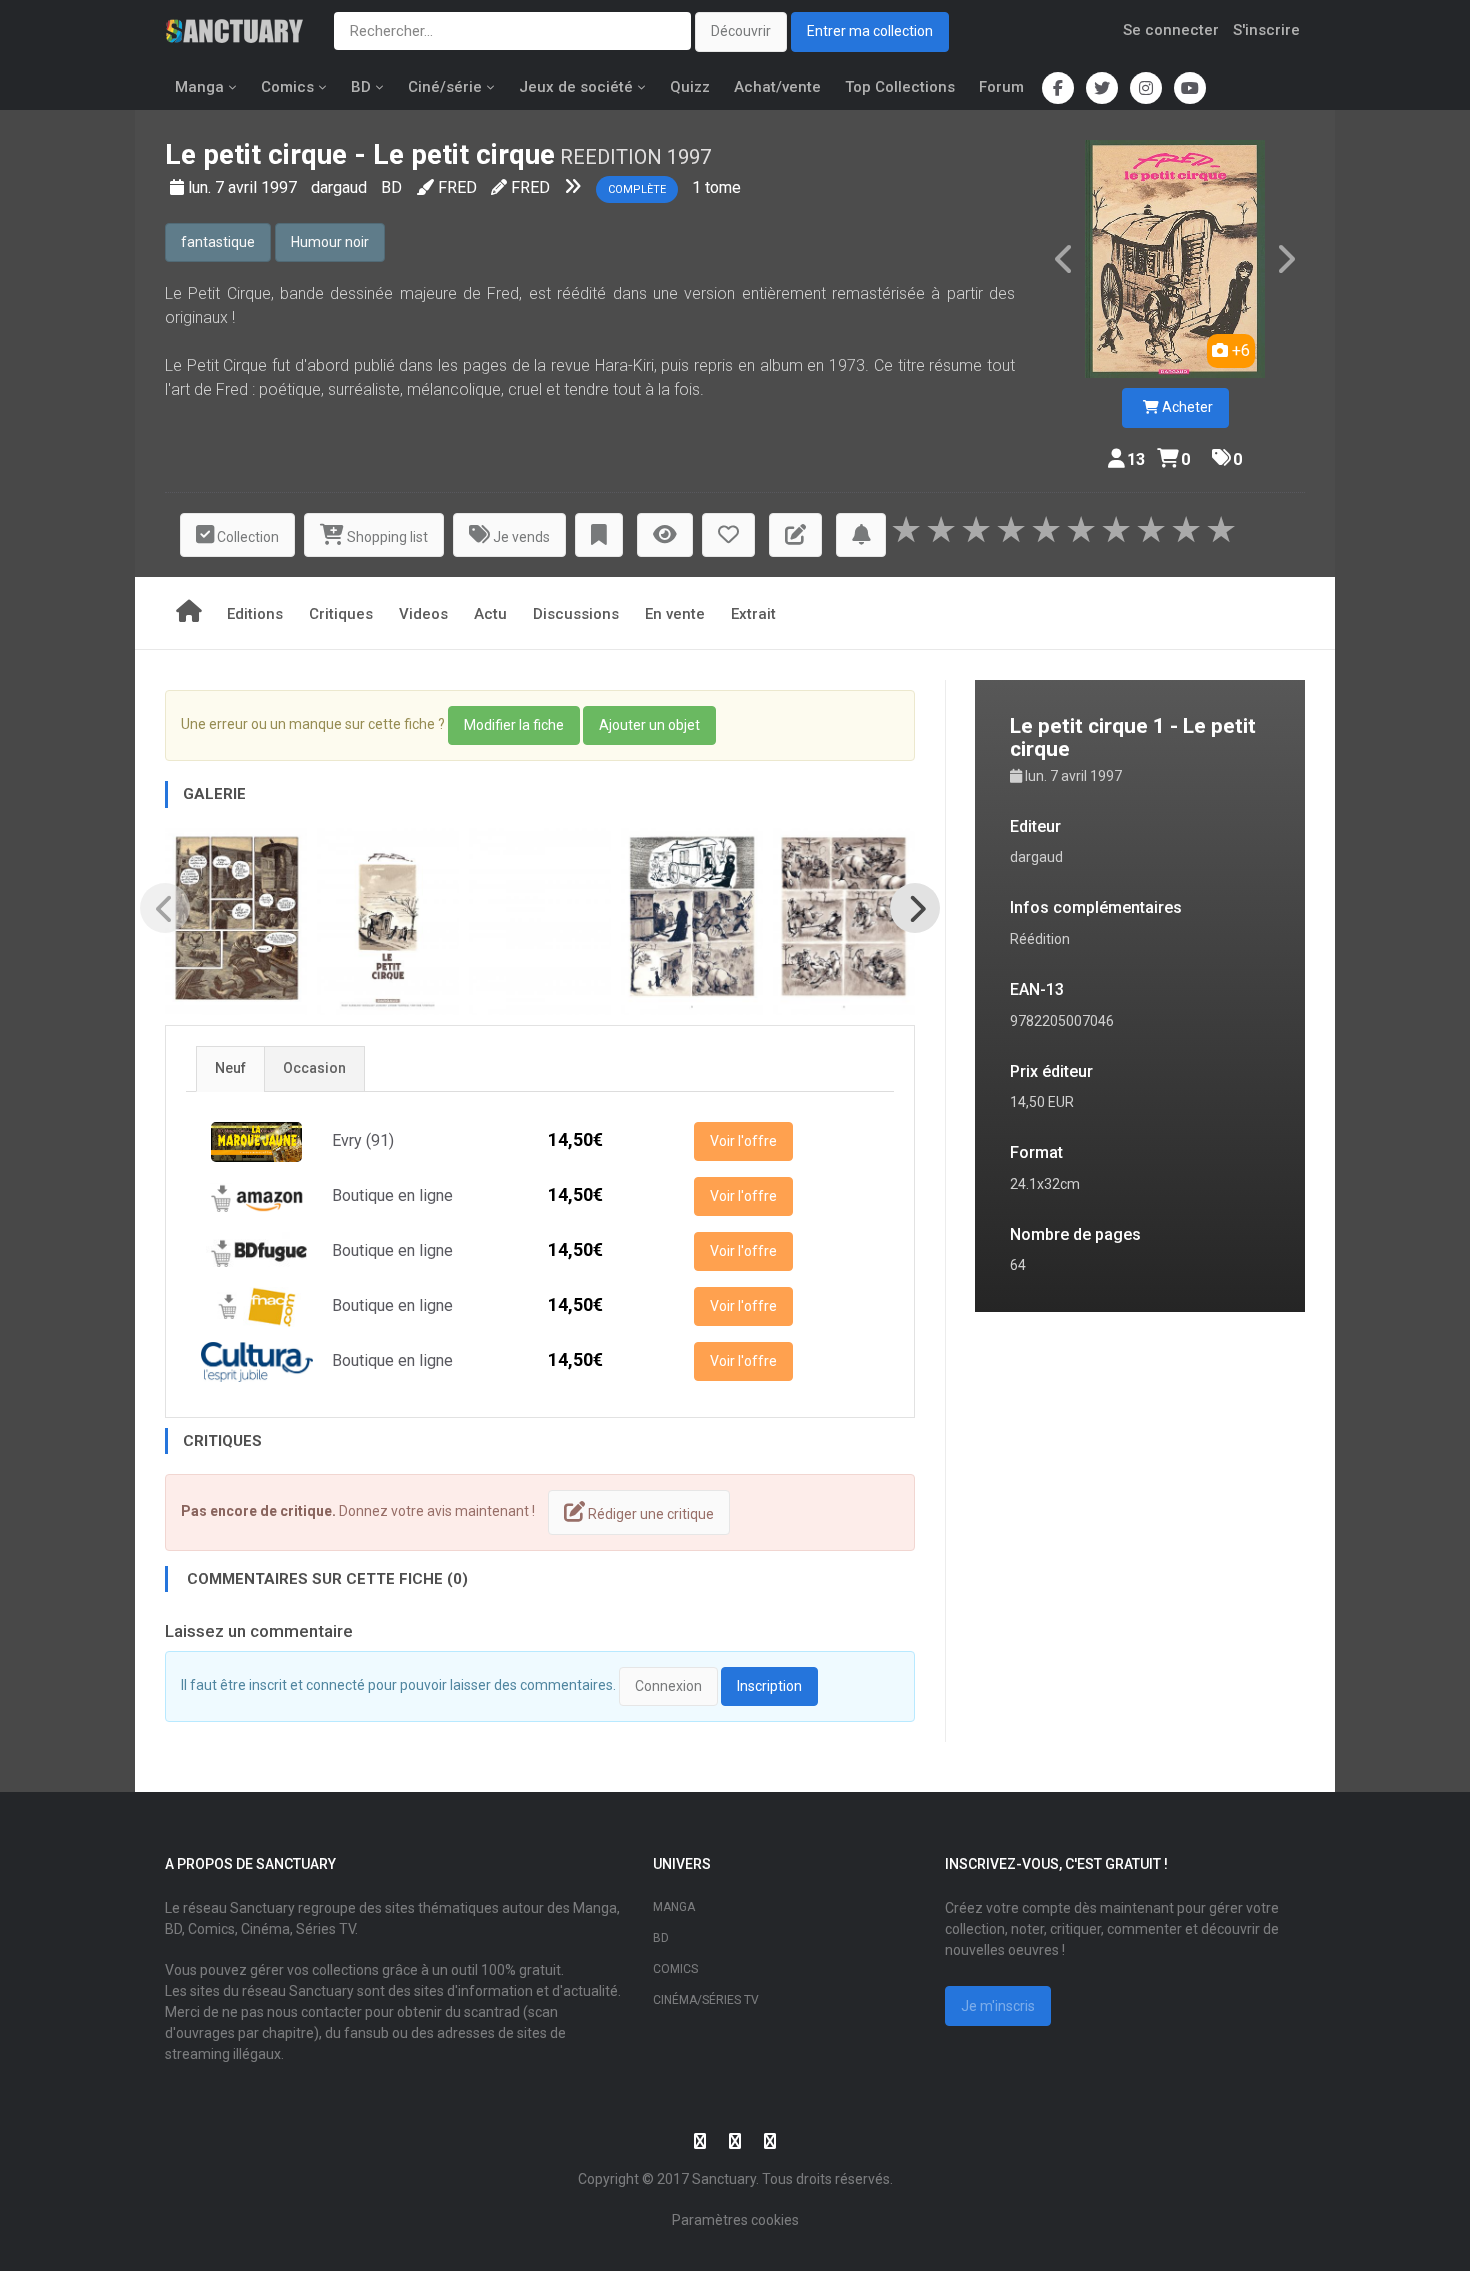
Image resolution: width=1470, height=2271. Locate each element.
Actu (490, 614)
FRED (457, 187)
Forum (1001, 87)
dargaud (341, 187)
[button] (599, 535)
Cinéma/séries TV (706, 2000)
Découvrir (741, 31)
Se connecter (1171, 30)
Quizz (690, 87)
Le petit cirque (256, 154)
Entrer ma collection (870, 31)
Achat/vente (777, 87)
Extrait (753, 614)
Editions (255, 614)
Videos (423, 614)
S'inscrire (1266, 30)
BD (361, 87)
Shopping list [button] (386, 537)
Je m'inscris (998, 2006)
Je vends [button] (520, 537)
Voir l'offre (743, 1141)
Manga (199, 87)
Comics (287, 87)
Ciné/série (445, 87)
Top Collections (900, 87)
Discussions (576, 614)
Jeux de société (576, 87)
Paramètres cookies (735, 2220)
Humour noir (330, 242)
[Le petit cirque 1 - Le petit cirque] (1175, 259)
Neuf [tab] (230, 1068)
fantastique (218, 242)
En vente (675, 614)
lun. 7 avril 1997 (244, 187)
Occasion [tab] (314, 1068)
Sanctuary (724, 2179)
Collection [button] (246, 537)
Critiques (341, 614)
